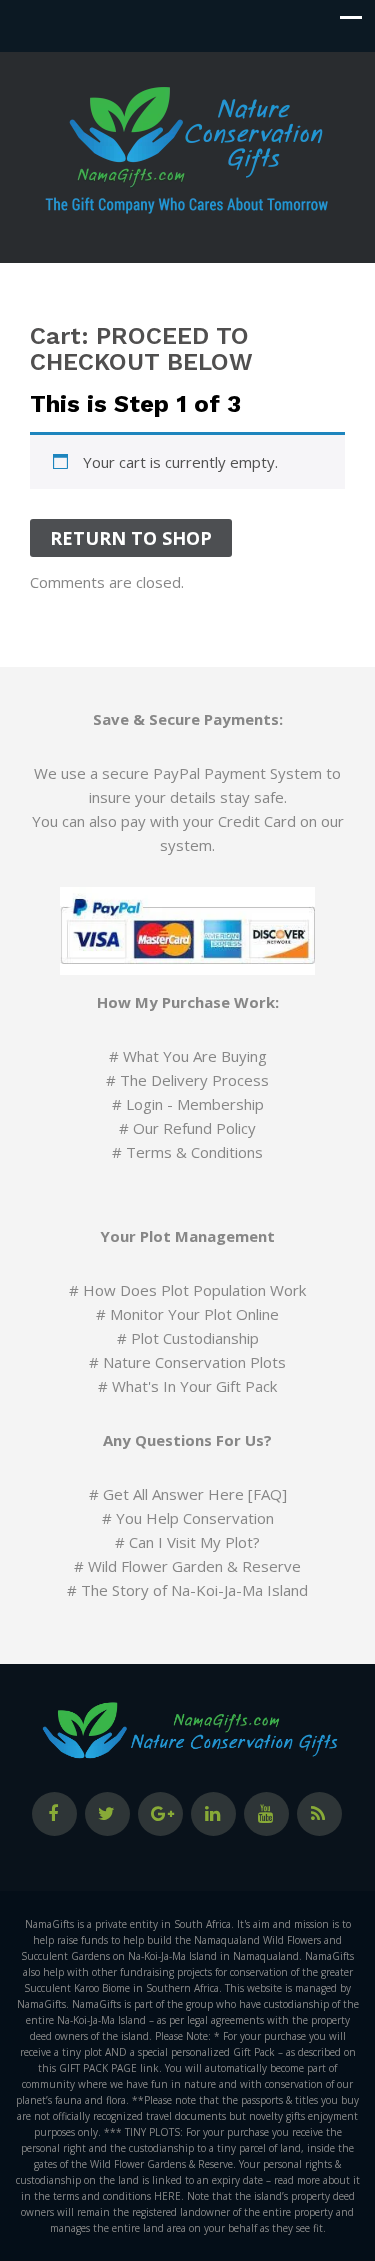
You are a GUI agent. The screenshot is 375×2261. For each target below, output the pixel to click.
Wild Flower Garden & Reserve (194, 1566)
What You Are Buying (195, 1056)
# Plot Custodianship (188, 1338)
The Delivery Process (194, 1080)
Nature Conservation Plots (194, 1362)
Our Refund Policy (194, 1128)
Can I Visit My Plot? (194, 1542)
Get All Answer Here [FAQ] (195, 1494)
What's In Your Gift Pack (194, 1386)
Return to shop (131, 538)
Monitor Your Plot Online (194, 1314)
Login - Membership (195, 1104)
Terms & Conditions (194, 1152)
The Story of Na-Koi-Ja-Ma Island (194, 1590)
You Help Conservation (195, 1518)
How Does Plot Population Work (194, 1290)
